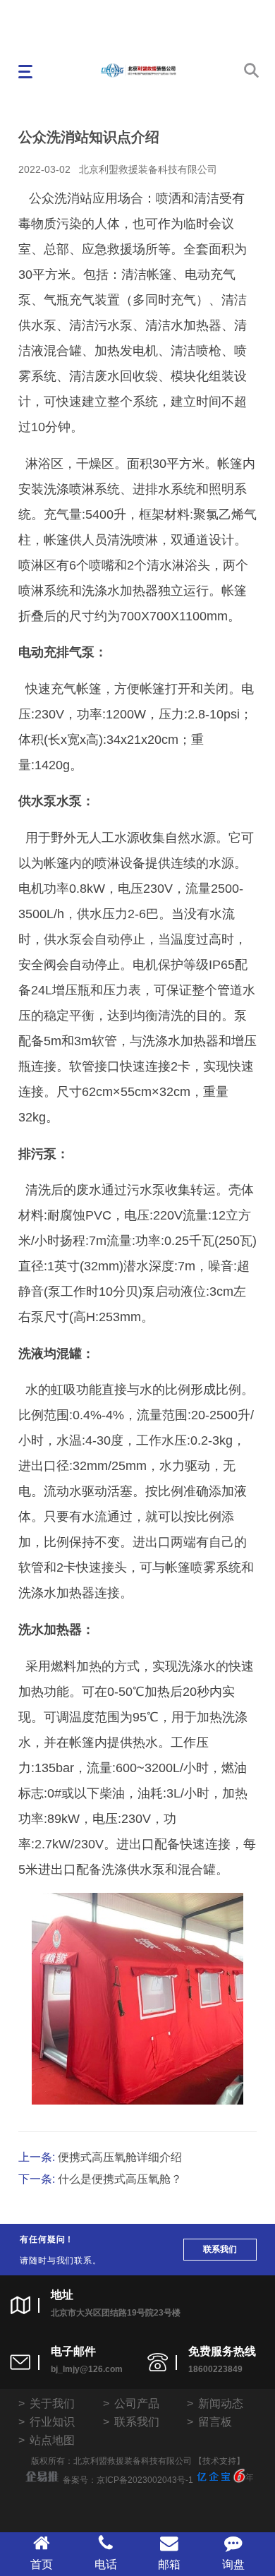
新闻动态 (221, 2403)
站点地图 (52, 2440)
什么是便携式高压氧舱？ (120, 2179)
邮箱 (169, 2564)
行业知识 (52, 2422)
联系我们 (220, 2249)
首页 (42, 2564)
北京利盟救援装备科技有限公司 (148, 169)
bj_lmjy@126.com (87, 2369)
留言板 (215, 2422)
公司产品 (137, 2403)
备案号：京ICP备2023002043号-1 (128, 2480)
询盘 (233, 2564)
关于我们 (52, 2403)
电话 (106, 2564)
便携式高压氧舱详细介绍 (120, 2157)
